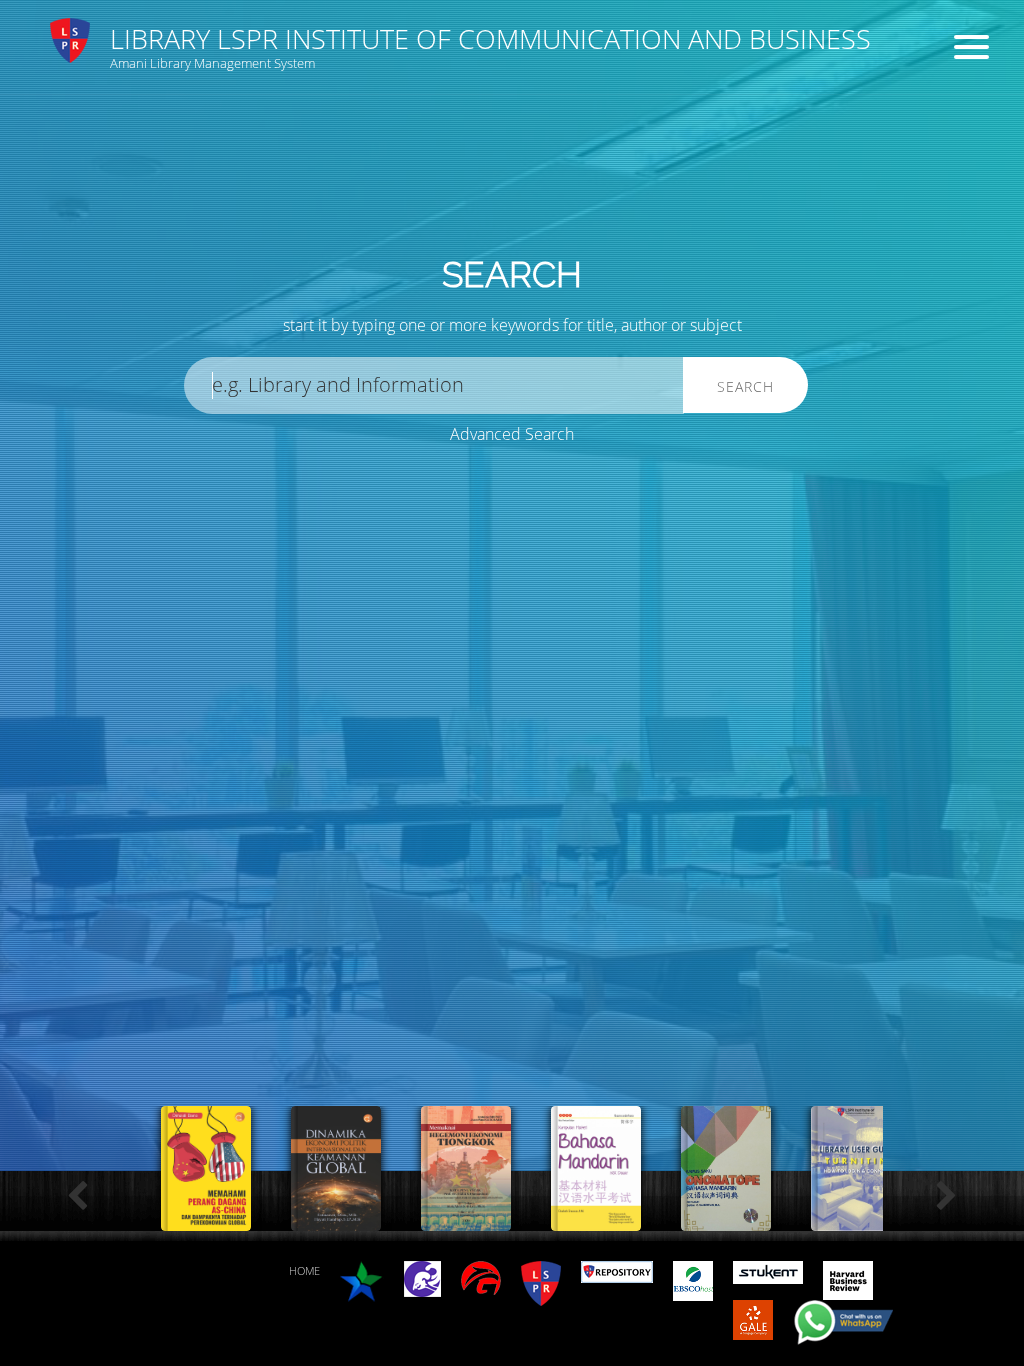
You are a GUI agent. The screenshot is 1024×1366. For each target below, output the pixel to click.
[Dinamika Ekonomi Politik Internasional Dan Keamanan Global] (336, 1220)
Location (605, 235)
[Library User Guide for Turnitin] (856, 1220)
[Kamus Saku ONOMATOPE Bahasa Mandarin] (726, 1220)
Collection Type (371, 235)
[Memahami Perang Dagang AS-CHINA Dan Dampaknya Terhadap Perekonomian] (206, 1220)
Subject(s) (354, 160)
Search (745, 386)
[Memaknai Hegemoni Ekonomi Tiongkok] (466, 1220)
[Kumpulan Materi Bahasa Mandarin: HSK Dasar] (596, 1220)
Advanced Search (512, 434)
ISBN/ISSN (611, 160)
